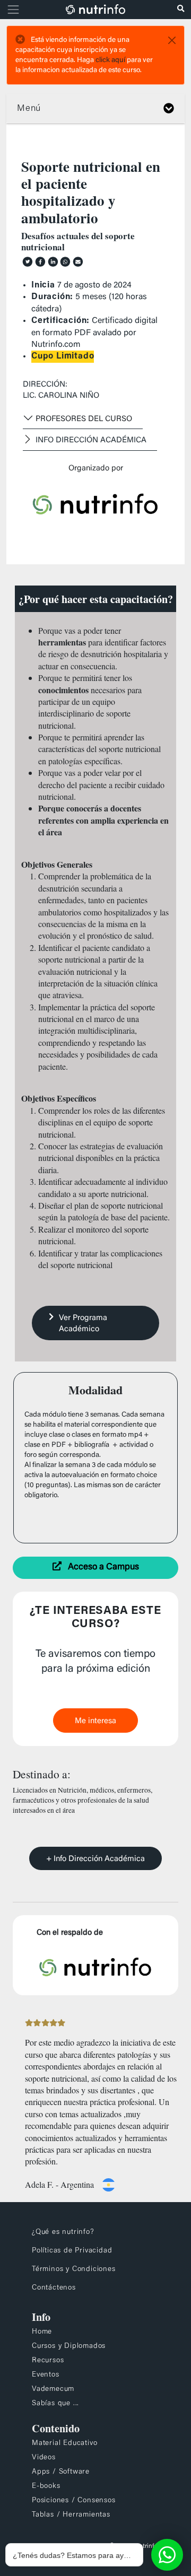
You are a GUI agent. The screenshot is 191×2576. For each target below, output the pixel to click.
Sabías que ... (55, 2404)
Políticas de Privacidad (72, 2251)
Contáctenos (54, 2288)
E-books (46, 2486)
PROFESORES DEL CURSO (84, 419)
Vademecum (53, 2389)
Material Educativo (64, 2443)
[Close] (172, 40)
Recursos (48, 2361)
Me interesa (95, 1721)
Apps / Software (61, 2472)
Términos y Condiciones (74, 2269)
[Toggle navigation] (12, 10)
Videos (44, 2458)
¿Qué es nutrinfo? (63, 2232)
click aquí (110, 60)
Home (42, 2332)
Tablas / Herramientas (71, 2515)
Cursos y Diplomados (69, 2346)
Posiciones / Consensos (74, 2501)
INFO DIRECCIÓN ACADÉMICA (91, 440)
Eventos (46, 2375)
